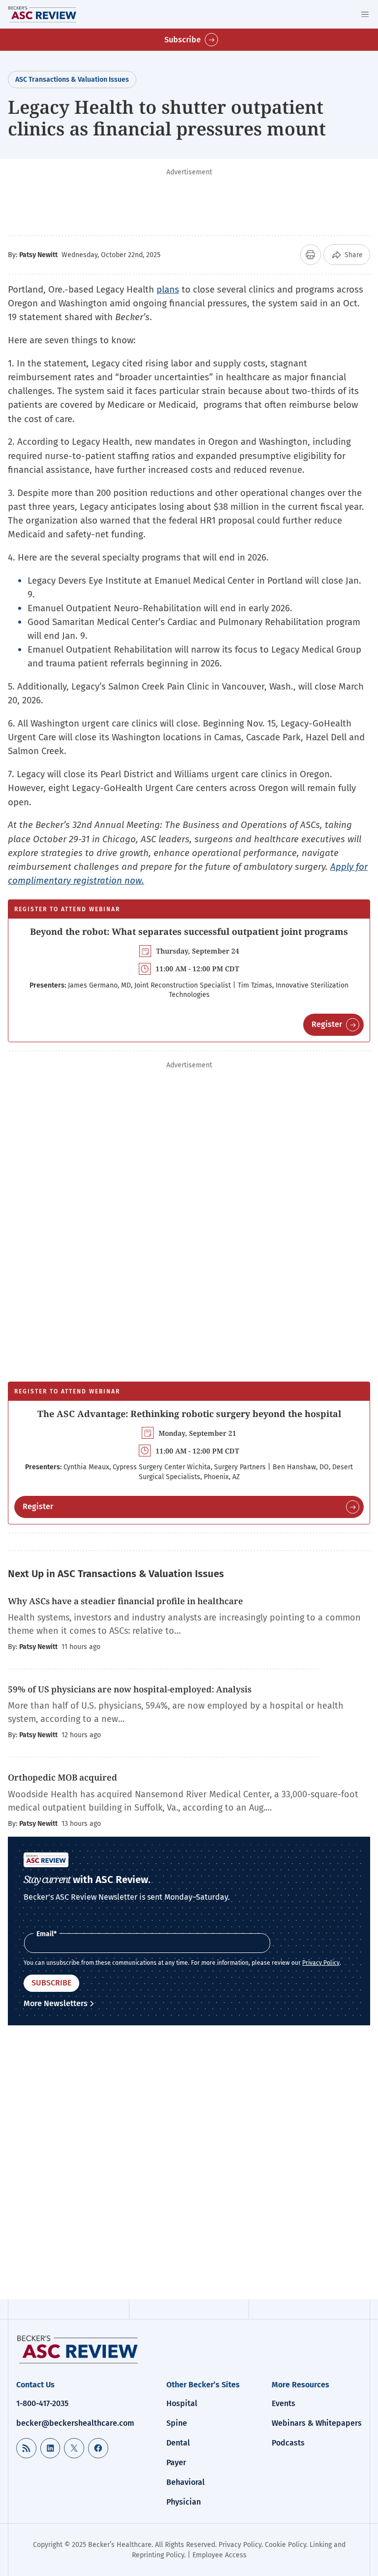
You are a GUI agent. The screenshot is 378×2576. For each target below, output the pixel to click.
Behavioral (186, 2482)
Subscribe (183, 40)
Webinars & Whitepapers (317, 2423)
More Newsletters (56, 2003)
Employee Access (220, 2555)
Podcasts (288, 2443)
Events (283, 2403)
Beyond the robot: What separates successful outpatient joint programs (189, 931)
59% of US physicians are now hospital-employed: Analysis (130, 1689)
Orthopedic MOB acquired (63, 1777)
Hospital (182, 2403)
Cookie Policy (285, 2545)
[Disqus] (189, 2164)
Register (327, 1024)
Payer (176, 2462)
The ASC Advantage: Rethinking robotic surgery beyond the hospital (189, 1414)
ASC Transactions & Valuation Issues (72, 80)
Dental (178, 2443)
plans (168, 289)
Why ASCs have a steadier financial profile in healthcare (126, 1601)
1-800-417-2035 (42, 2403)
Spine (177, 2423)
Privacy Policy (321, 1963)
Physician (184, 2502)
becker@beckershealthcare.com (75, 2423)
